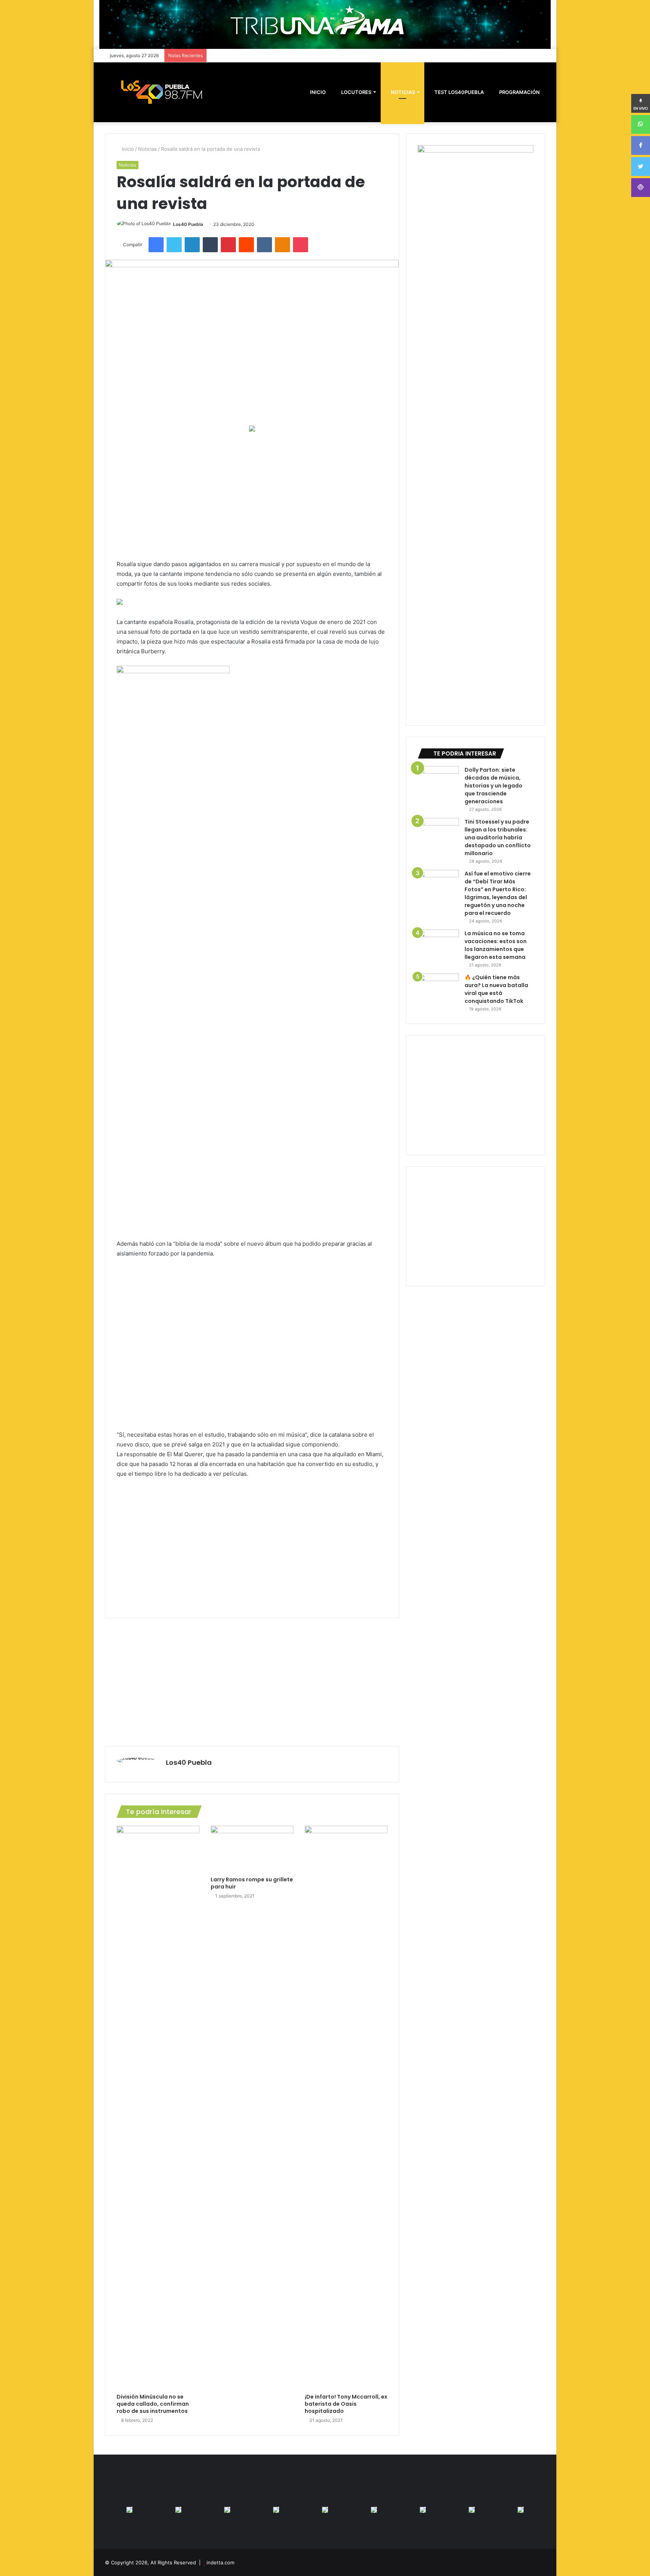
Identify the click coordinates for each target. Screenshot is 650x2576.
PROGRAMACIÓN (519, 92)
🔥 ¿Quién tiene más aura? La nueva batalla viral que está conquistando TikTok (496, 989)
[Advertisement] (252, 495)
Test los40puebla (459, 92)
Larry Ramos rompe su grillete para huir (252, 1883)
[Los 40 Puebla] (161, 92)
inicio (318, 92)
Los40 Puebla (188, 224)
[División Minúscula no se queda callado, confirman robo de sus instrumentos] (158, 2108)
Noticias (402, 92)
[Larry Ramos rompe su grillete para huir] (252, 1849)
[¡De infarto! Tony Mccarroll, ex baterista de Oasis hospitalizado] (346, 2108)
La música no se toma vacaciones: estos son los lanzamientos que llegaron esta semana (496, 945)
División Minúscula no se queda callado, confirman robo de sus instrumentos (153, 2404)
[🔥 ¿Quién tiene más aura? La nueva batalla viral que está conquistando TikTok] (438, 988)
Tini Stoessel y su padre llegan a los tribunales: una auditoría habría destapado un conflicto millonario (498, 837)
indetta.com (220, 2562)
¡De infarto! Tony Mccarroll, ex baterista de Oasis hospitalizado (346, 2404)
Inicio (127, 149)
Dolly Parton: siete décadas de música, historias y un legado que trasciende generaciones (494, 786)
